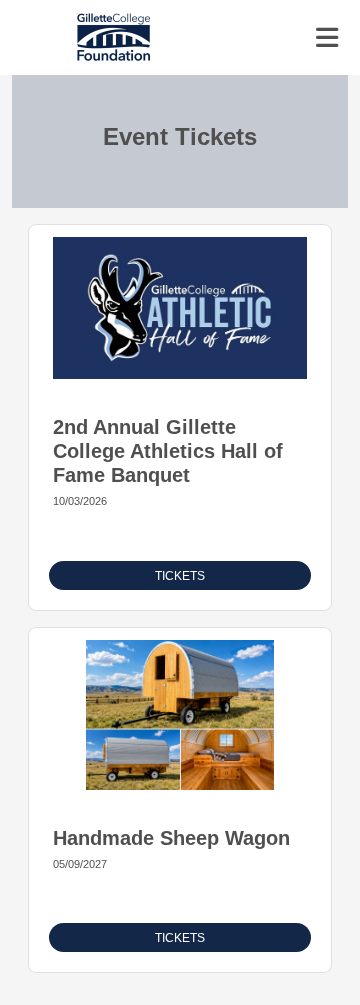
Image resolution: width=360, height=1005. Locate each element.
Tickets (180, 576)
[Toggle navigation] (327, 38)
